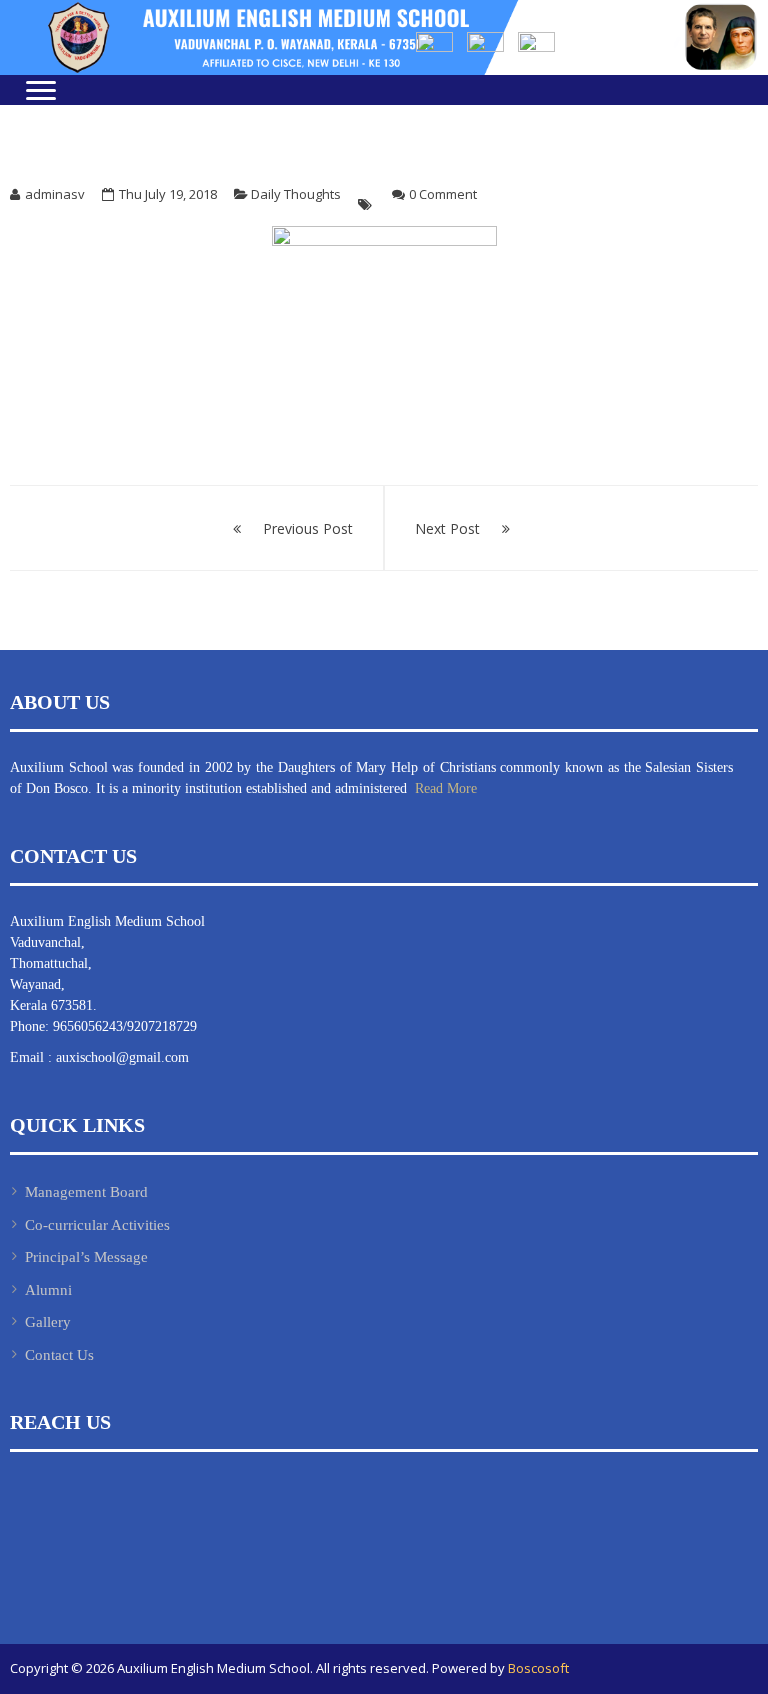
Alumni (48, 1290)
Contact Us (59, 1355)
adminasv (55, 194)
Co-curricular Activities (97, 1225)
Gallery (48, 1322)
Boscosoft (538, 1668)
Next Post (447, 528)
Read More (444, 788)
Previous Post (308, 528)
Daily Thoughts (296, 194)
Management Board (86, 1192)
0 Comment (443, 194)
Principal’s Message (86, 1257)
